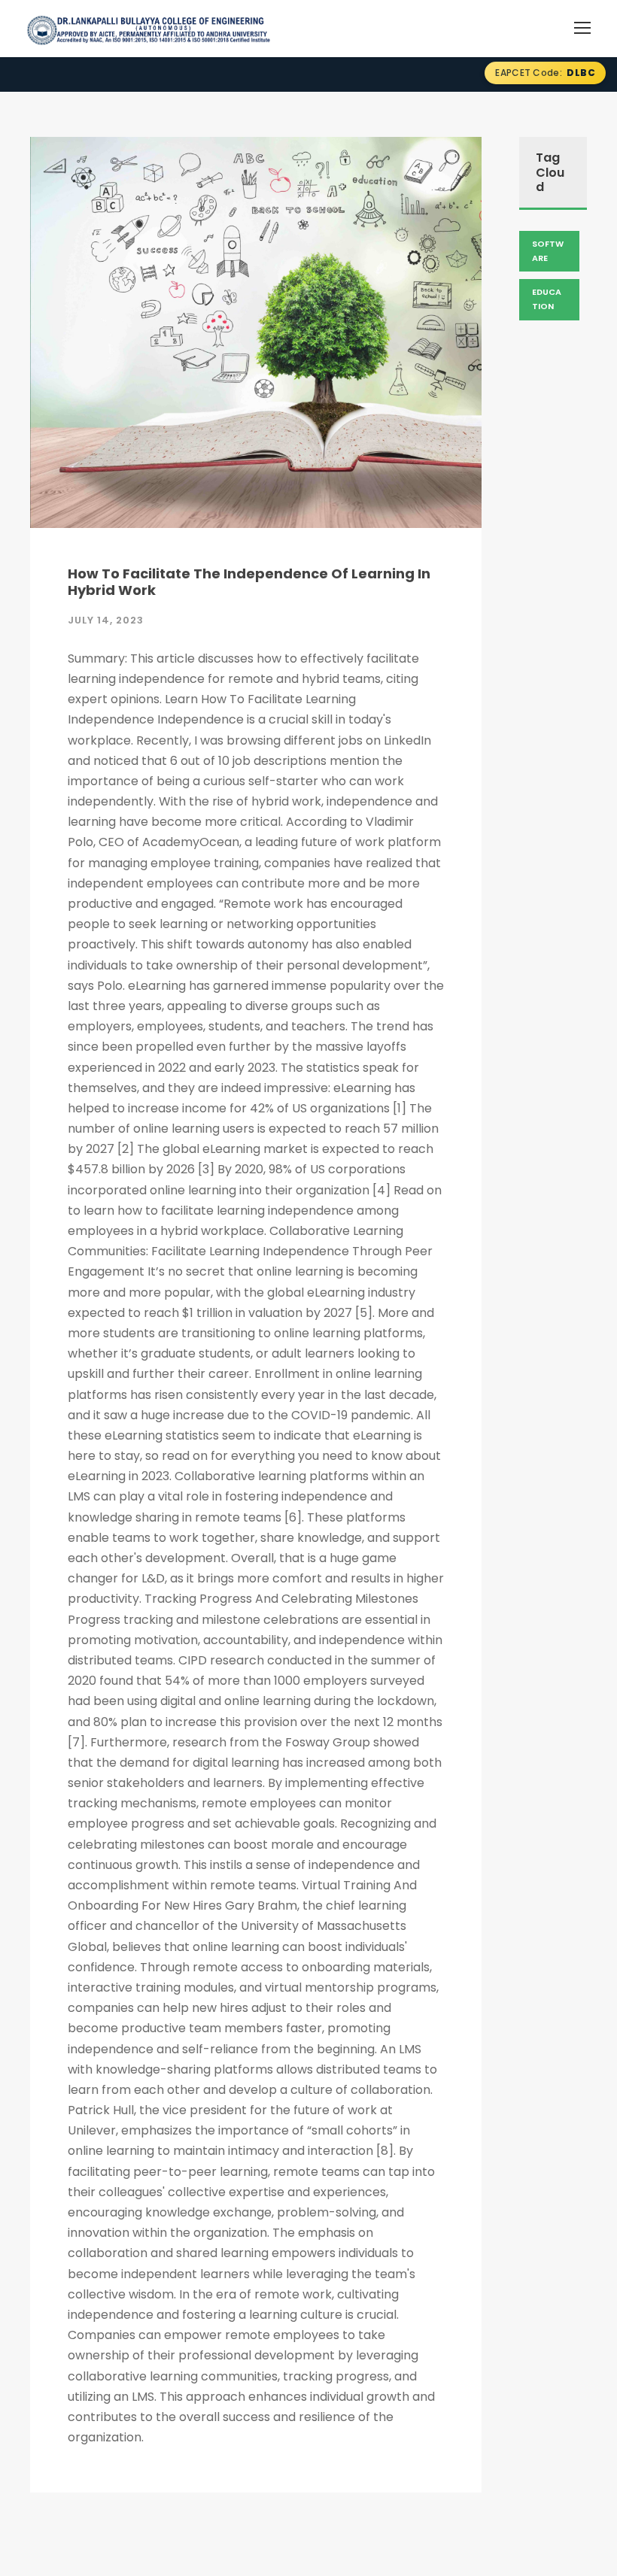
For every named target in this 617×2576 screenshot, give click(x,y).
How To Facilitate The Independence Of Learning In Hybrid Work (249, 582)
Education (547, 299)
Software (548, 251)
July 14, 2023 (106, 620)
